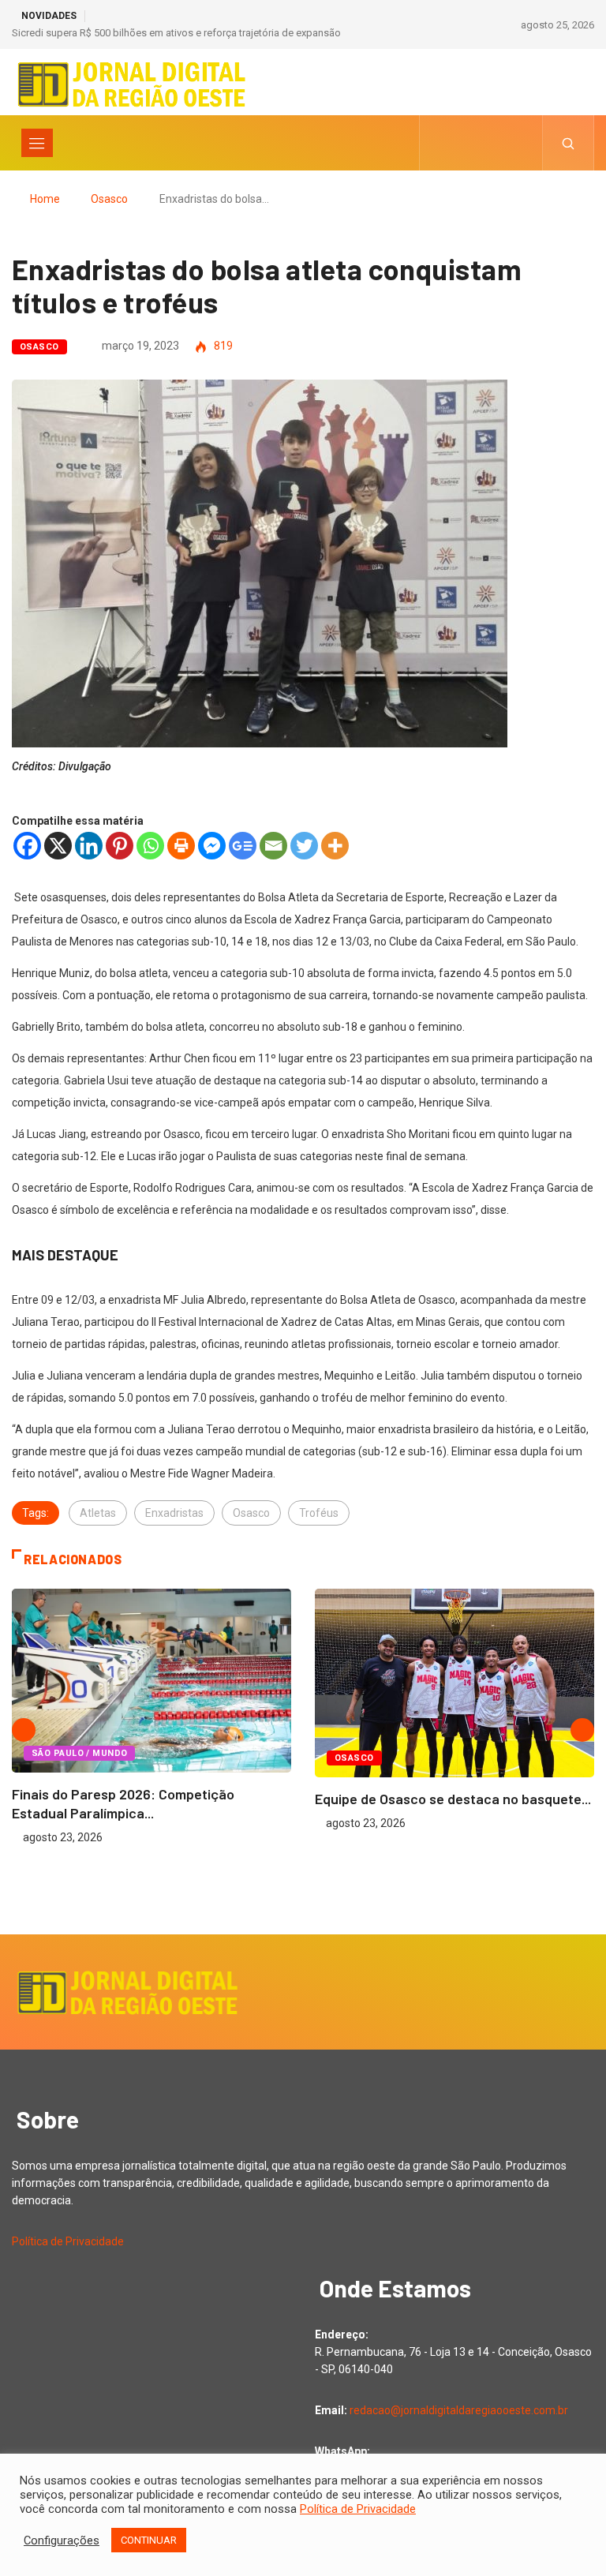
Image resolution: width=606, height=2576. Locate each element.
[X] (58, 846)
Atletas (98, 1513)
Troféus (319, 1513)
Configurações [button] (62, 2540)
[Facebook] (27, 846)
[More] (335, 846)
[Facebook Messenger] (212, 846)
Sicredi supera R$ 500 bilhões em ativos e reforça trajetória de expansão (176, 33)
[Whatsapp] (150, 846)
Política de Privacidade (68, 2241)
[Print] (181, 846)
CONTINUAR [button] (149, 2540)
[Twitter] (304, 846)
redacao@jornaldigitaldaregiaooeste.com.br (459, 2410)
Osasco (109, 199)
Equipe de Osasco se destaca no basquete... (453, 1799)
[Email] (273, 846)
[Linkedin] (89, 846)
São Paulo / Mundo (79, 1753)
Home (45, 199)
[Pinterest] (120, 846)
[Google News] (243, 846)
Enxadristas (174, 1513)
